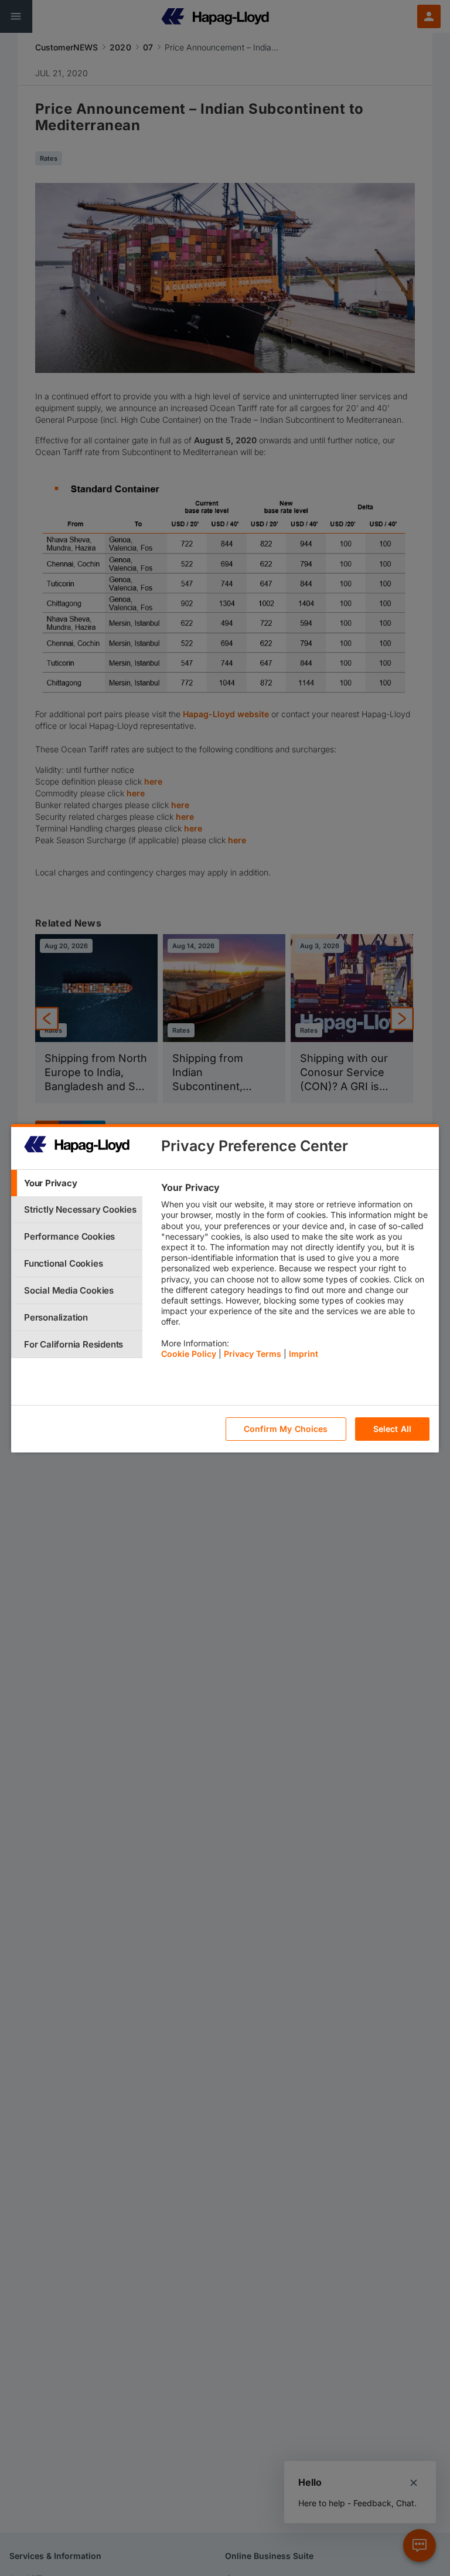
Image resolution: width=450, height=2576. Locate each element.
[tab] (77, 1183)
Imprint (304, 1354)
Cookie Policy (189, 1354)
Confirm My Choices (286, 1429)
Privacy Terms (253, 1354)
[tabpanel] (295, 1274)
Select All (392, 1429)
